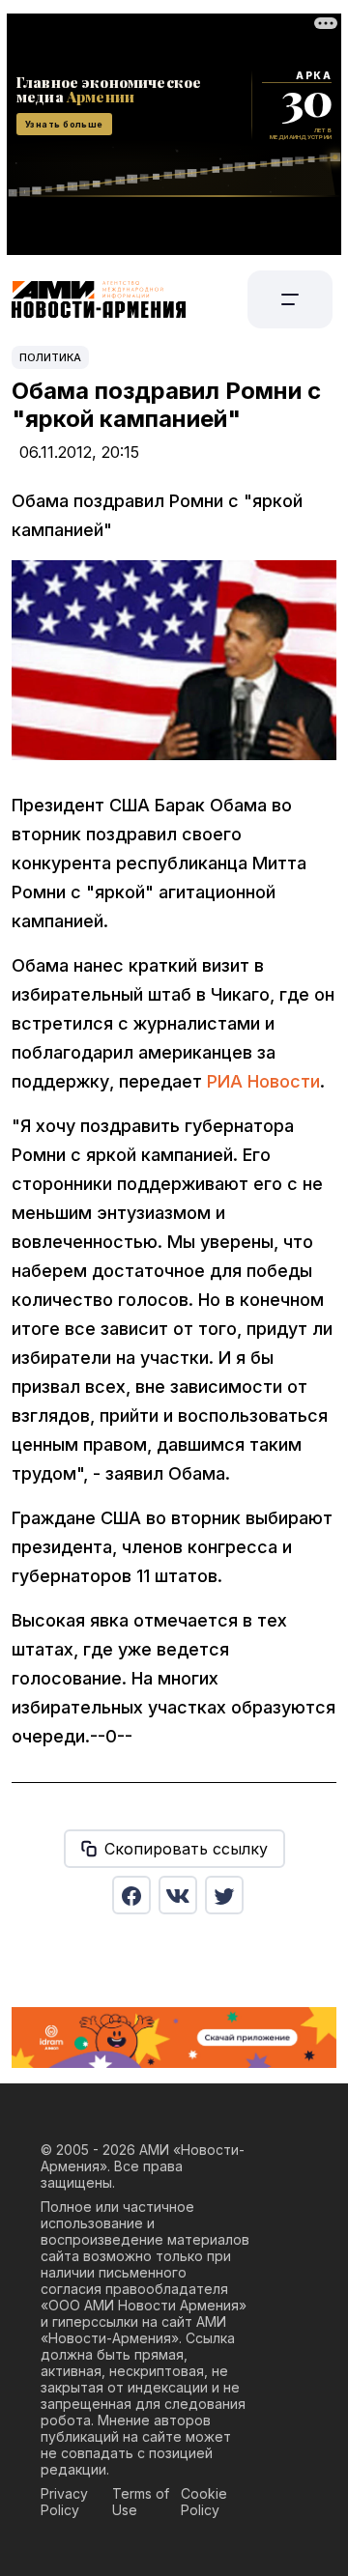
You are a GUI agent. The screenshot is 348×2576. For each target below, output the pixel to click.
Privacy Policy (64, 2502)
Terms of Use (141, 2502)
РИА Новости (263, 1081)
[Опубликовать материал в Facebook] (131, 1895)
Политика (50, 357)
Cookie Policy (204, 2502)
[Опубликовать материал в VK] (178, 1895)
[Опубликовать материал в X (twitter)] (224, 1895)
